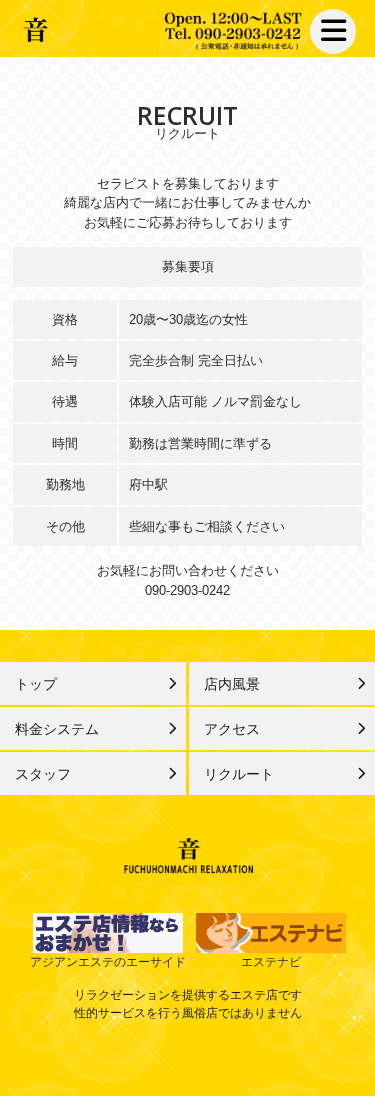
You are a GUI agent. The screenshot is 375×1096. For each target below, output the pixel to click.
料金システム (57, 729)
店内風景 (232, 684)
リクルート (239, 774)
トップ (36, 684)
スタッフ (43, 774)
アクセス (232, 729)
